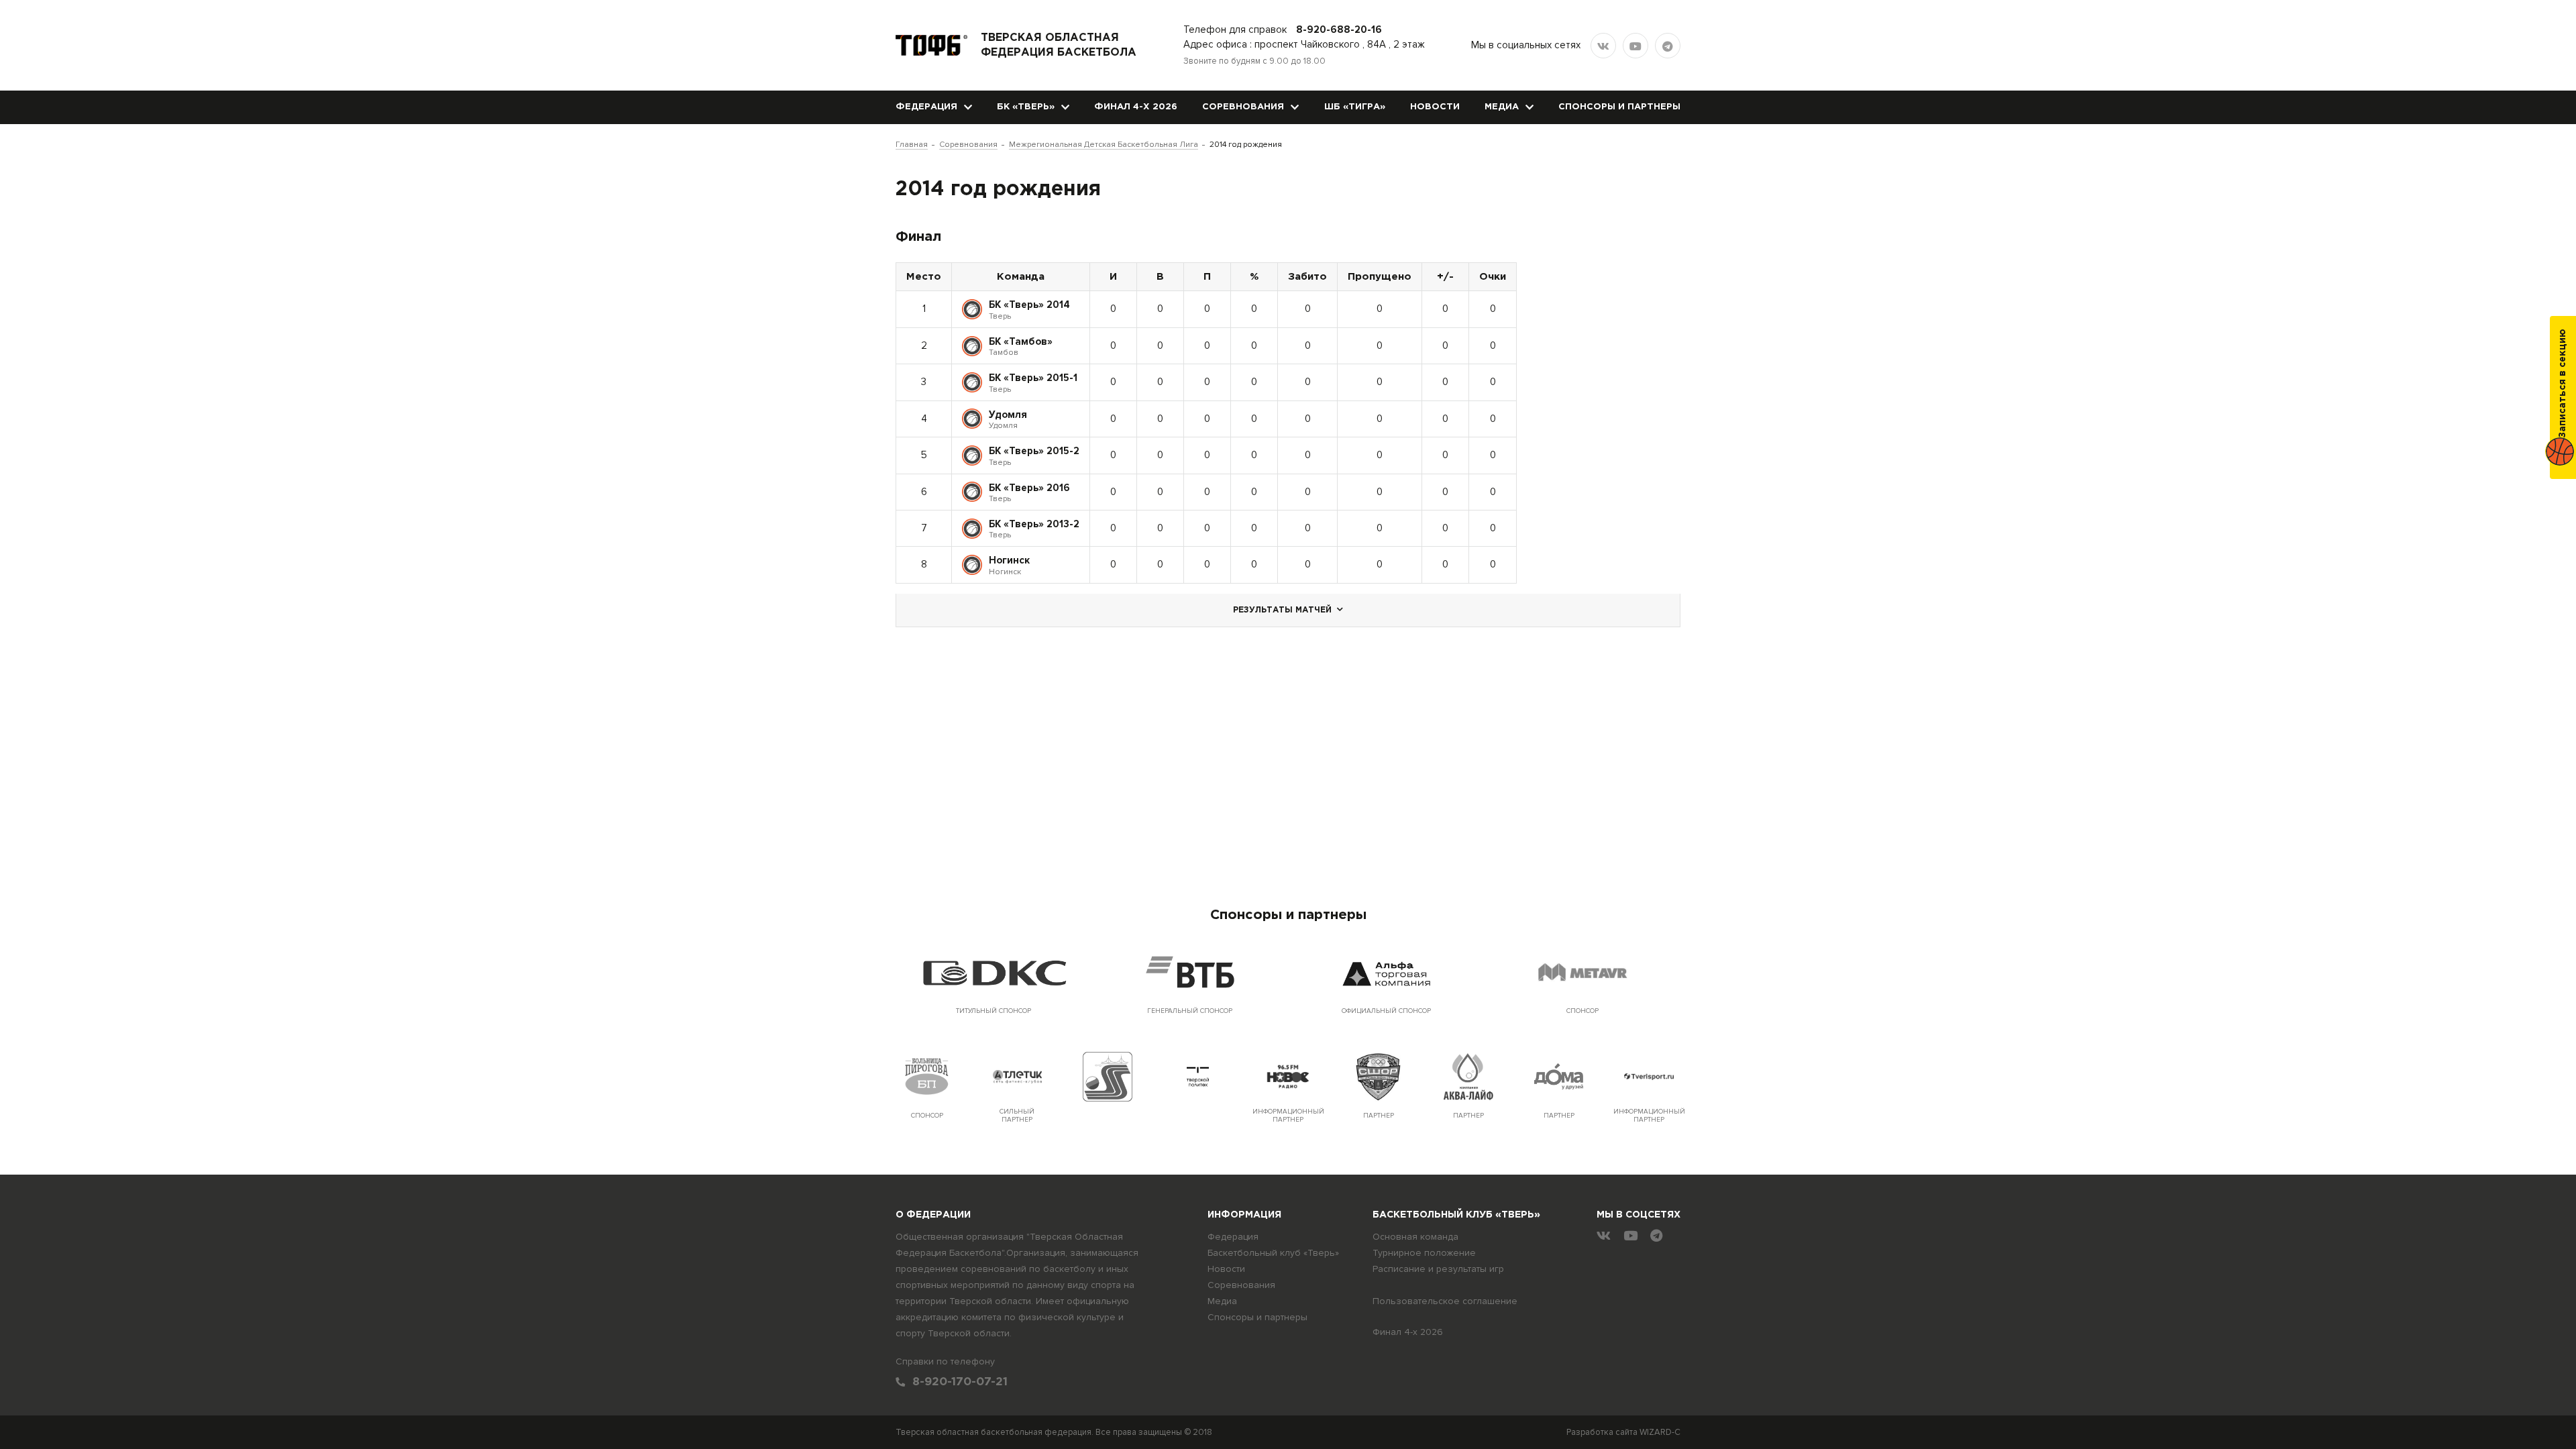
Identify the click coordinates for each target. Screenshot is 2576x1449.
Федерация (926, 107)
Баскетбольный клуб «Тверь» (1273, 1253)
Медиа (1502, 107)
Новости (1435, 107)
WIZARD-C (1660, 1432)
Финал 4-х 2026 (1136, 107)
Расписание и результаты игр (1438, 1269)
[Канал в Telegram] (1668, 46)
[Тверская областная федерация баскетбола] (931, 45)
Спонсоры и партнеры (1619, 107)
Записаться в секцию (2563, 383)
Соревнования (1243, 107)
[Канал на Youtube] (1635, 46)
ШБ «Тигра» (1355, 107)
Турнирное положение (1424, 1253)
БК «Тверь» (1026, 107)
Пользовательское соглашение (1445, 1301)
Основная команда (1415, 1237)
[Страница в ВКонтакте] (1603, 46)
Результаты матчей (1282, 610)
